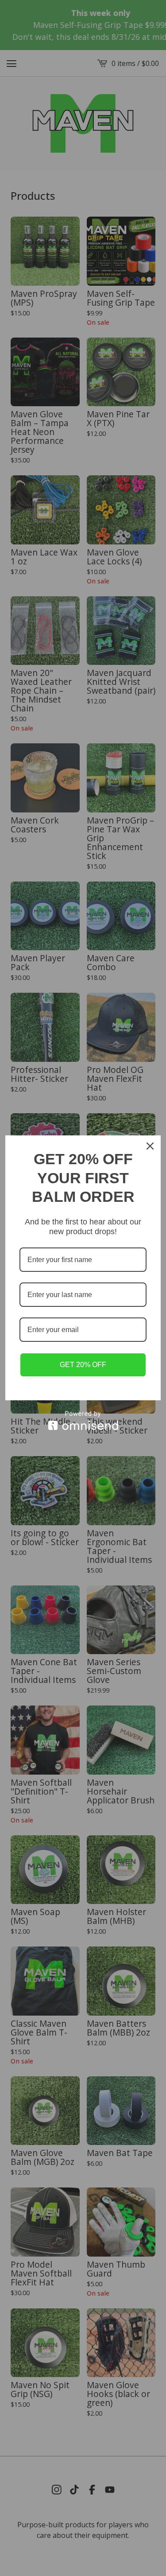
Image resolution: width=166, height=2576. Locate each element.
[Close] (150, 1146)
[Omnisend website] (83, 1420)
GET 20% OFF (83, 1365)
